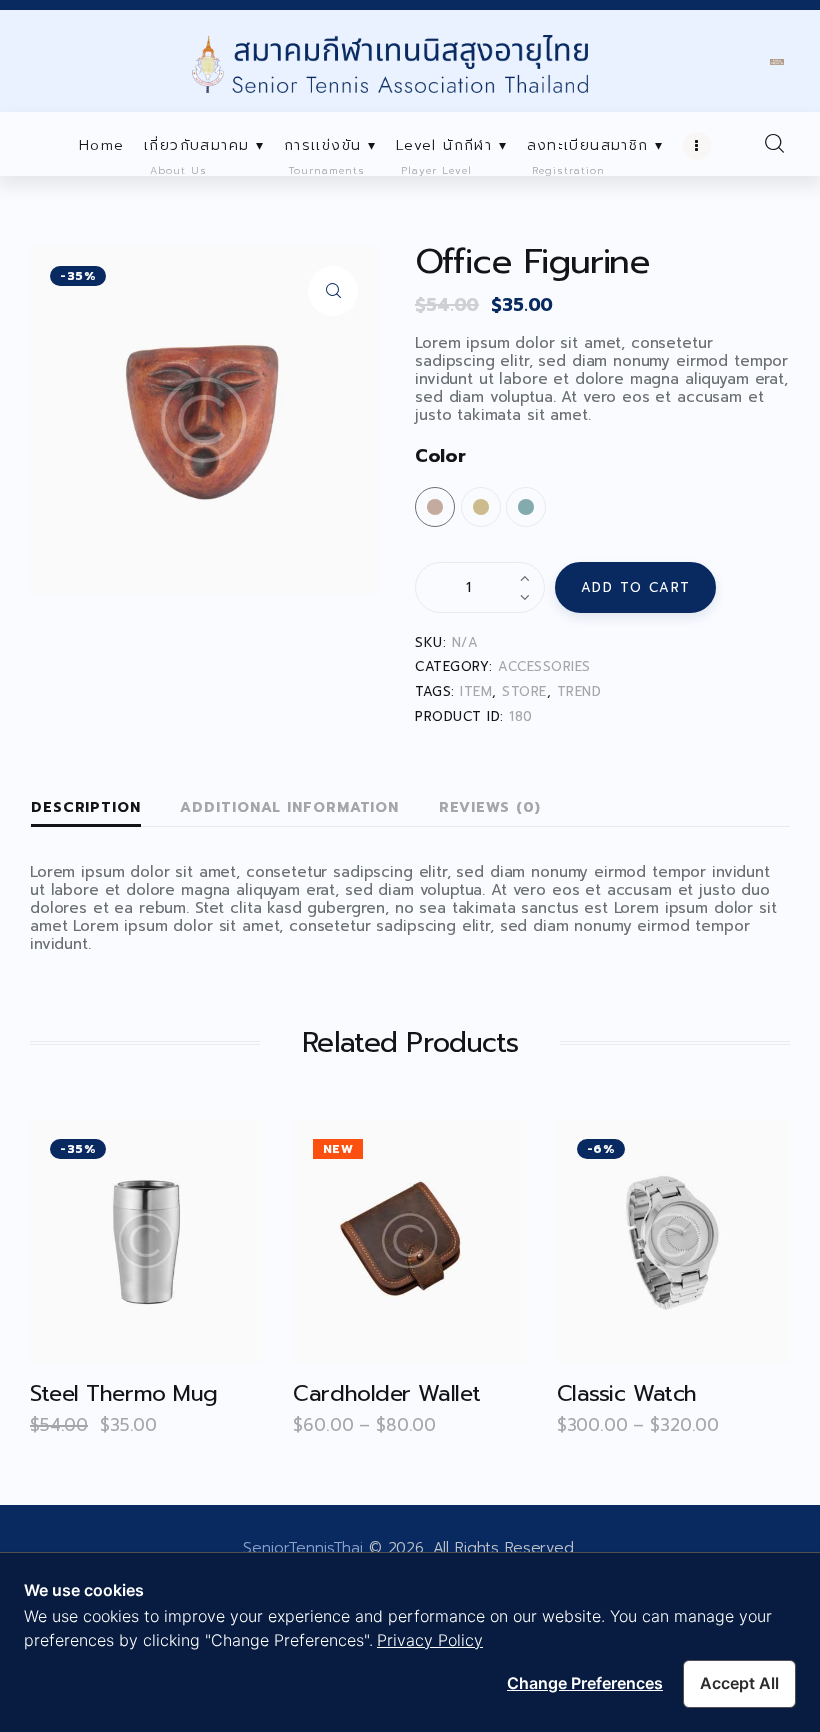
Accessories (544, 666)
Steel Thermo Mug (124, 1393)
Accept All (739, 1683)
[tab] (86, 809)
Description (86, 807)
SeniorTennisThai (303, 1548)
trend (579, 691)
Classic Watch (627, 1393)
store (524, 691)
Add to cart (636, 587)
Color (440, 456)
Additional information (289, 807)
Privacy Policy (430, 1640)
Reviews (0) (490, 807)
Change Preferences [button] (585, 1683)
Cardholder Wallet (387, 1393)
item (476, 691)
